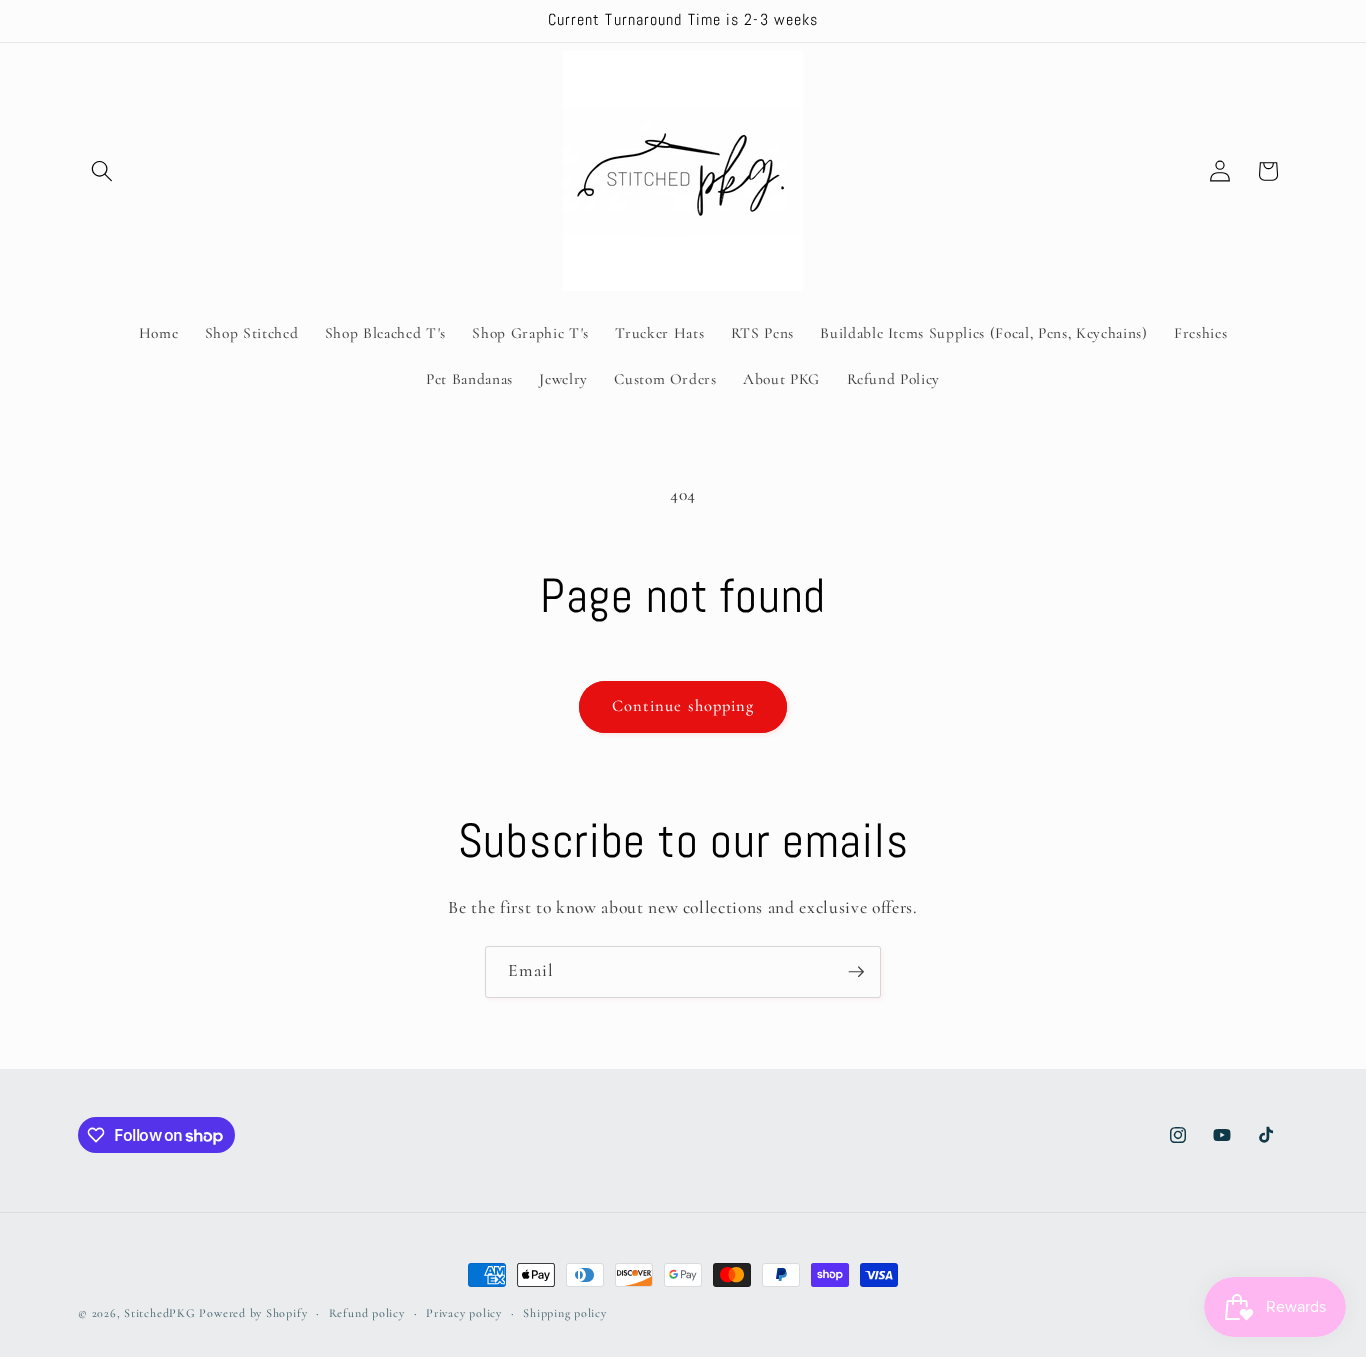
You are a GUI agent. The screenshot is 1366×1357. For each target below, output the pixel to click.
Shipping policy (565, 1313)
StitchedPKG (159, 1313)
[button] (102, 171)
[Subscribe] (856, 972)
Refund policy (367, 1313)
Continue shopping (683, 706)
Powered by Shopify (253, 1313)
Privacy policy (464, 1313)
